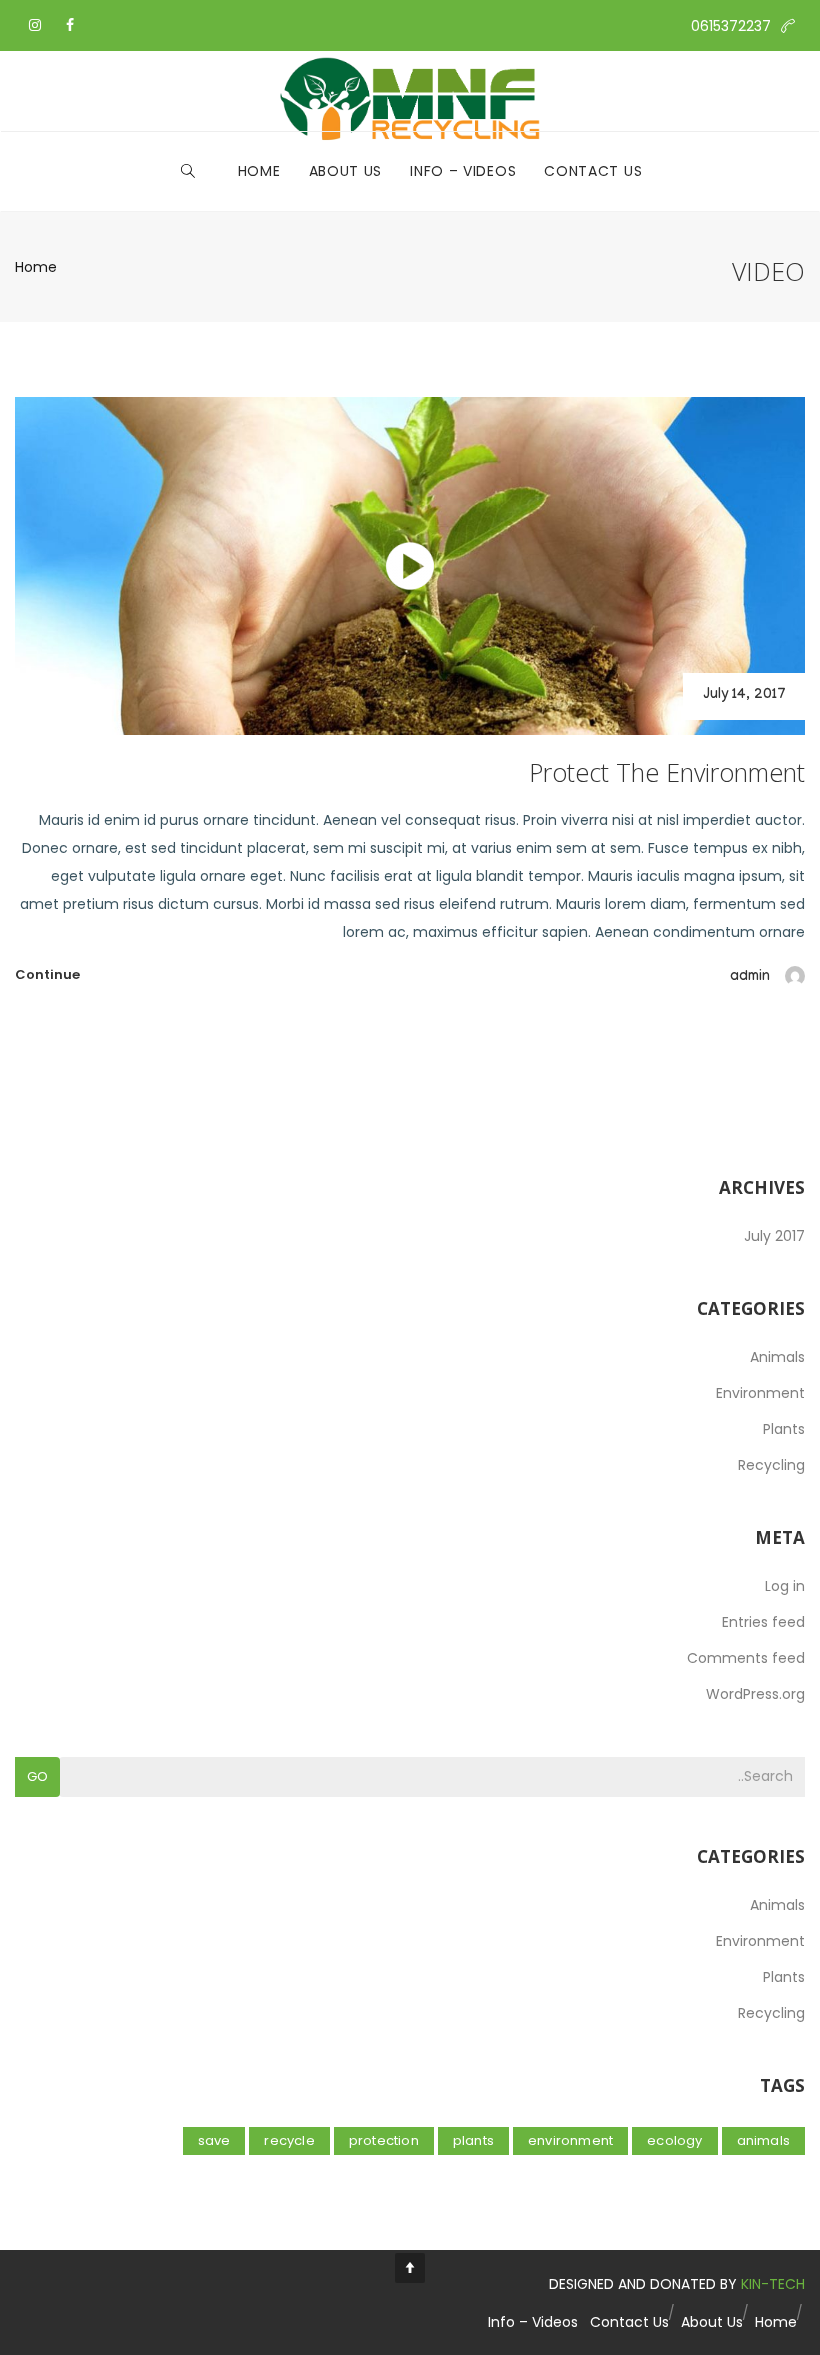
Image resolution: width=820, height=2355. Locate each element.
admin (750, 978)
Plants (784, 1429)
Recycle (289, 2140)
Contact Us (593, 171)
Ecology (674, 2140)
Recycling (771, 1465)
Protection (384, 2140)
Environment (760, 1393)
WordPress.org (755, 1694)
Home (259, 171)
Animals (777, 1357)
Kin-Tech (773, 2284)
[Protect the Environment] (410, 566)
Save (214, 2140)
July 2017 (774, 1236)
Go (37, 1776)
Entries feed (763, 1622)
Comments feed (746, 1658)
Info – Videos (463, 171)
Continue (47, 974)
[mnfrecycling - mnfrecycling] (410, 91)
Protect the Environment (667, 772)
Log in (785, 1586)
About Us (346, 171)
